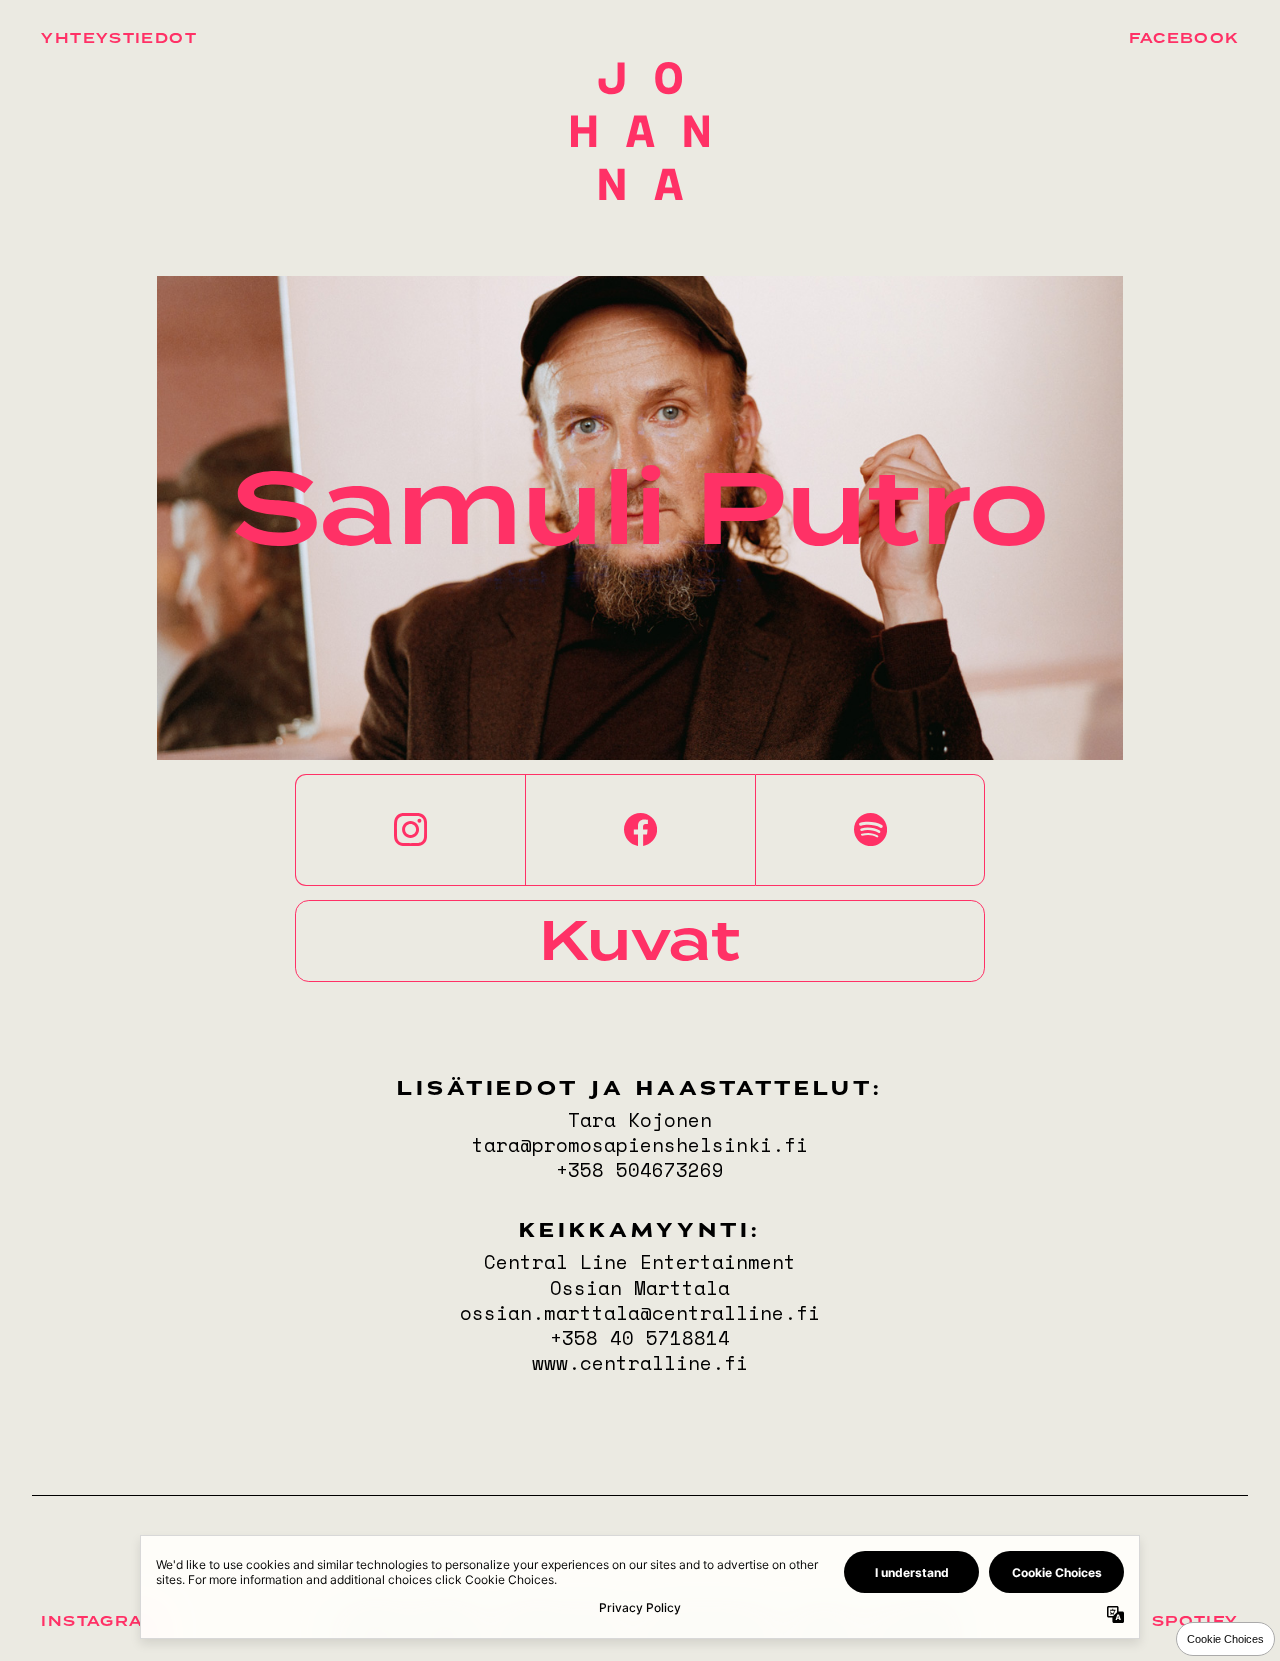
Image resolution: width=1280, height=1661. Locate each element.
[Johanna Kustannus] (640, 131)
